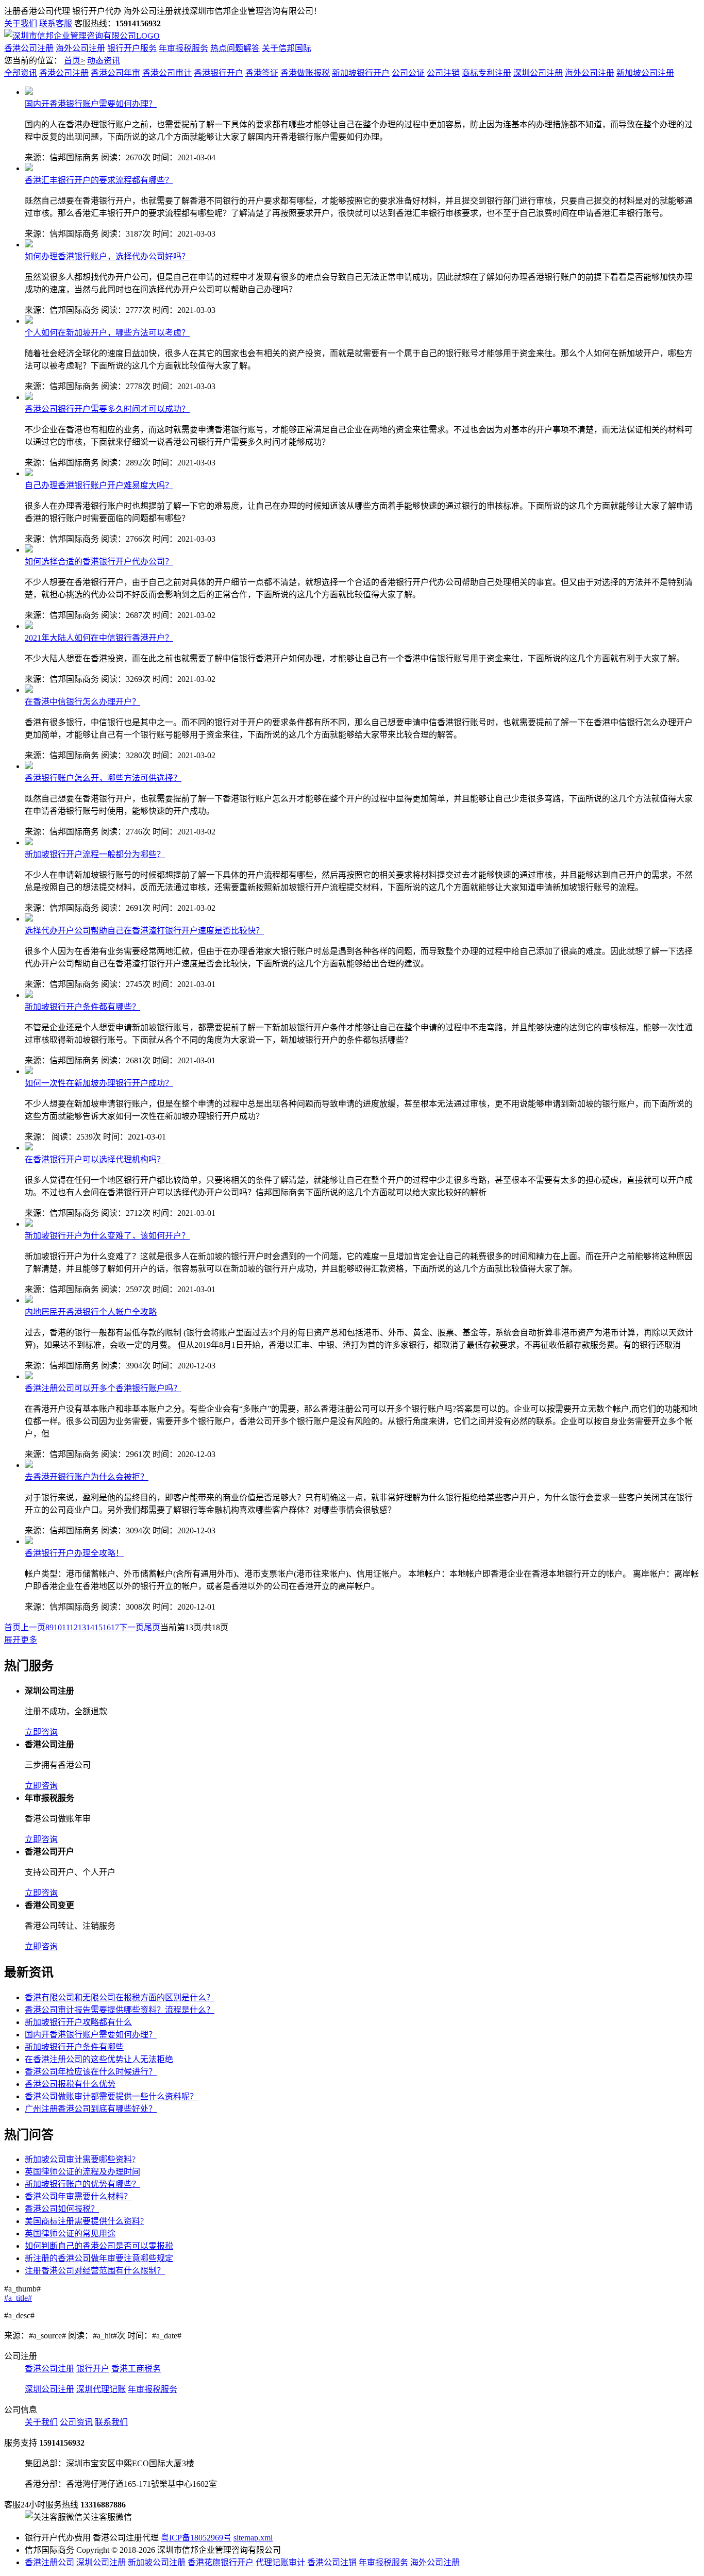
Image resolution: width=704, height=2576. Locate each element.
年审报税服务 (183, 48)
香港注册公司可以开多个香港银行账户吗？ (103, 1388)
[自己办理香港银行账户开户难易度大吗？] (29, 473)
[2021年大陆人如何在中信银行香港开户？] (29, 626)
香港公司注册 (29, 48)
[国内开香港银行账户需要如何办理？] (29, 92)
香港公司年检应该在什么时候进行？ (91, 2072)
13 (82, 1627)
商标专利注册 (487, 73)
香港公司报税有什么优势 (70, 2084)
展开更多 (21, 1640)
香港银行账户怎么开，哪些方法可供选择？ (103, 778)
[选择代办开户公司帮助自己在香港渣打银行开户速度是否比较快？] (29, 919)
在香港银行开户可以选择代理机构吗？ (95, 1159)
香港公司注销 (332, 2562)
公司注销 (443, 73)
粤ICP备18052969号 (196, 2538)
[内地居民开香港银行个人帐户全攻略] (29, 1300)
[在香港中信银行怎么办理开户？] (29, 690)
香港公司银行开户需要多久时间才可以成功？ (107, 409)
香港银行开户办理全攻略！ (74, 1553)
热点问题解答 (235, 48)
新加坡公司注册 (645, 73)
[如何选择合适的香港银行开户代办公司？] (29, 550)
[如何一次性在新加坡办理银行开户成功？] (29, 1071)
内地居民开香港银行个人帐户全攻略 (91, 1312)
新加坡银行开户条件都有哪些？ (82, 1007)
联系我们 (111, 2422)
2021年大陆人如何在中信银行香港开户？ (99, 638)
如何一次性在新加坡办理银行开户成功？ (99, 1083)
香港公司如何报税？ (62, 2209)
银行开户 (93, 2369)
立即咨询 (41, 1732)
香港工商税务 (136, 2369)
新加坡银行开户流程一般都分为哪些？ (95, 854)
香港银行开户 (219, 73)
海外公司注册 (80, 48)
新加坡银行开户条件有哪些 (74, 2047)
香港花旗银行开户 (221, 2562)
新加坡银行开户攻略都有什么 (78, 2022)
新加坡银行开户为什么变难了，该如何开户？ (107, 1236)
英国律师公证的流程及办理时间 (82, 2172)
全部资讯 (21, 73)
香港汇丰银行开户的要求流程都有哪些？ (99, 180)
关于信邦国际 (287, 48)
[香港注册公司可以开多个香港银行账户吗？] (29, 1376)
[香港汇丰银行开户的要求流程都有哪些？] (29, 168)
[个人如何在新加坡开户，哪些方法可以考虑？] (29, 321)
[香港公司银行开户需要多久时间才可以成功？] (29, 397)
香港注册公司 (49, 2562)
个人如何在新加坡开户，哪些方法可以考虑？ (107, 333)
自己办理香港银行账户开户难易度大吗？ (99, 485)
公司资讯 (76, 2422)
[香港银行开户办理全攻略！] (29, 1541)
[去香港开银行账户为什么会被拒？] (29, 1465)
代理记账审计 (280, 2562)
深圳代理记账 (101, 2389)
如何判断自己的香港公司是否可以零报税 (99, 2246)
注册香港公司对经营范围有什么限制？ (95, 2271)
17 (115, 1627)
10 (58, 1627)
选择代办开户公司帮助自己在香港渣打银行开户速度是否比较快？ (144, 931)
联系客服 (56, 23)
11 (66, 1627)
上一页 (33, 1627)
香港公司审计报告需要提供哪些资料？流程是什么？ (120, 2010)
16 (107, 1627)
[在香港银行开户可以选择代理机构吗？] (29, 1148)
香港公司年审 (115, 73)
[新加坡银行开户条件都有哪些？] (29, 995)
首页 (72, 61)
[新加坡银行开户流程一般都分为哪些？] (29, 842)
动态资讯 (104, 61)
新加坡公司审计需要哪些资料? (80, 2159)
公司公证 (408, 73)
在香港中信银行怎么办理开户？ (82, 702)
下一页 (131, 1627)
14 (90, 1627)
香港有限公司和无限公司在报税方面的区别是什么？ (120, 1997)
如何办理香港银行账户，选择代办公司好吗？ (107, 256)
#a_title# (18, 2298)
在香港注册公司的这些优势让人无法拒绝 (99, 2059)
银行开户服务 (132, 48)
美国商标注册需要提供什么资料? (84, 2221)
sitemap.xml (253, 2538)
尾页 (152, 1627)
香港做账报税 (305, 73)
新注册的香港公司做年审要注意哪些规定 (99, 2258)
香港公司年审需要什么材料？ (78, 2196)
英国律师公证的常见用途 (70, 2234)
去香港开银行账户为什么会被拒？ (87, 1477)
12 (74, 1627)
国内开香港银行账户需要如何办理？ (91, 104)
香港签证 (262, 73)
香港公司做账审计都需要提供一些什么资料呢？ (111, 2096)
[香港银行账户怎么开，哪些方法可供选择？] (29, 766)
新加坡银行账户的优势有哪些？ (82, 2184)
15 (98, 1627)
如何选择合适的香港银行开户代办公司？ (99, 562)
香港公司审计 (167, 73)
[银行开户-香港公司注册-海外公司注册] (82, 36)
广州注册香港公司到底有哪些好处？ (91, 2109)
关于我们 (21, 23)
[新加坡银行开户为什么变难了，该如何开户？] (29, 1224)
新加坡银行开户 (361, 73)
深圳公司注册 (538, 73)
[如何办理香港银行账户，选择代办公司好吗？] (29, 245)
